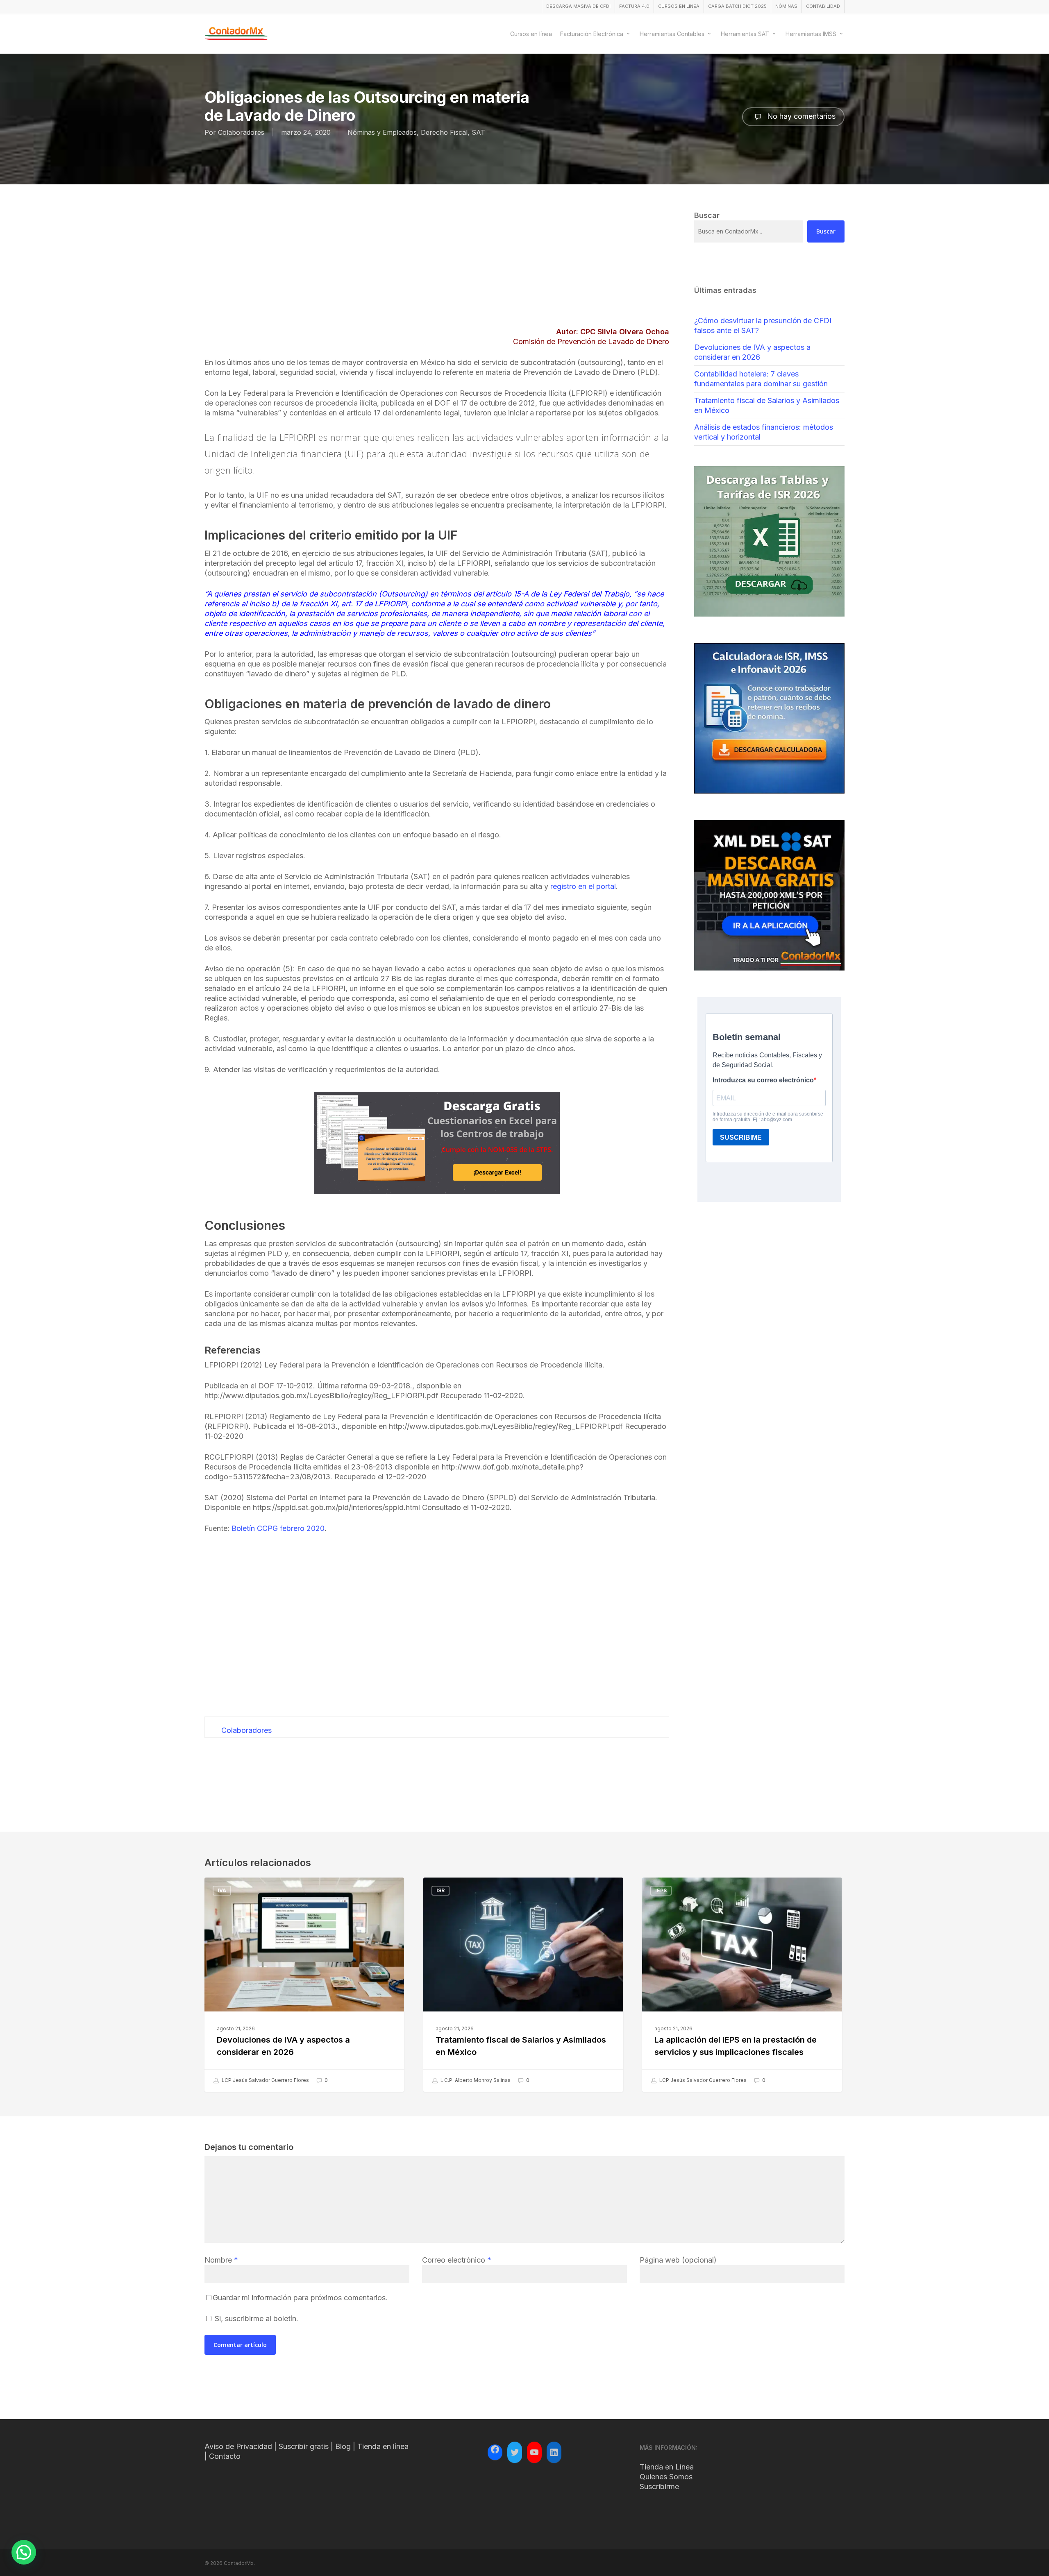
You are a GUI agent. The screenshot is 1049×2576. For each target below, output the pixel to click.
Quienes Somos (666, 2477)
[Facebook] (495, 2451)
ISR (440, 1890)
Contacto (225, 2456)
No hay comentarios (800, 116)
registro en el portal (583, 886)
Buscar (826, 231)
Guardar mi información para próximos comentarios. (300, 2298)
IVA (222, 1890)
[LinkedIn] (554, 2452)
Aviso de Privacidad (238, 2446)
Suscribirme (659, 2486)
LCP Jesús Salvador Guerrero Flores (265, 2080)
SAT (478, 132)
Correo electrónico (457, 2260)
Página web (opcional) (678, 2260)
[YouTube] (534, 2452)
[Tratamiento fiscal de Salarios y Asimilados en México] (523, 1985)
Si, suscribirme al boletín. (255, 2319)
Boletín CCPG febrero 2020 (278, 1528)
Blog (343, 2446)
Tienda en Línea (667, 2467)
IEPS (661, 1890)
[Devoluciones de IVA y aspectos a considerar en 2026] (304, 1985)
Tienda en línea (383, 2446)
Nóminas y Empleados (382, 132)
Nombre (221, 2260)
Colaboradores (241, 132)
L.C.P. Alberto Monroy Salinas (475, 2080)
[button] (24, 2552)
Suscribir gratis (304, 2446)
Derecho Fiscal (444, 132)
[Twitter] (515, 2452)
